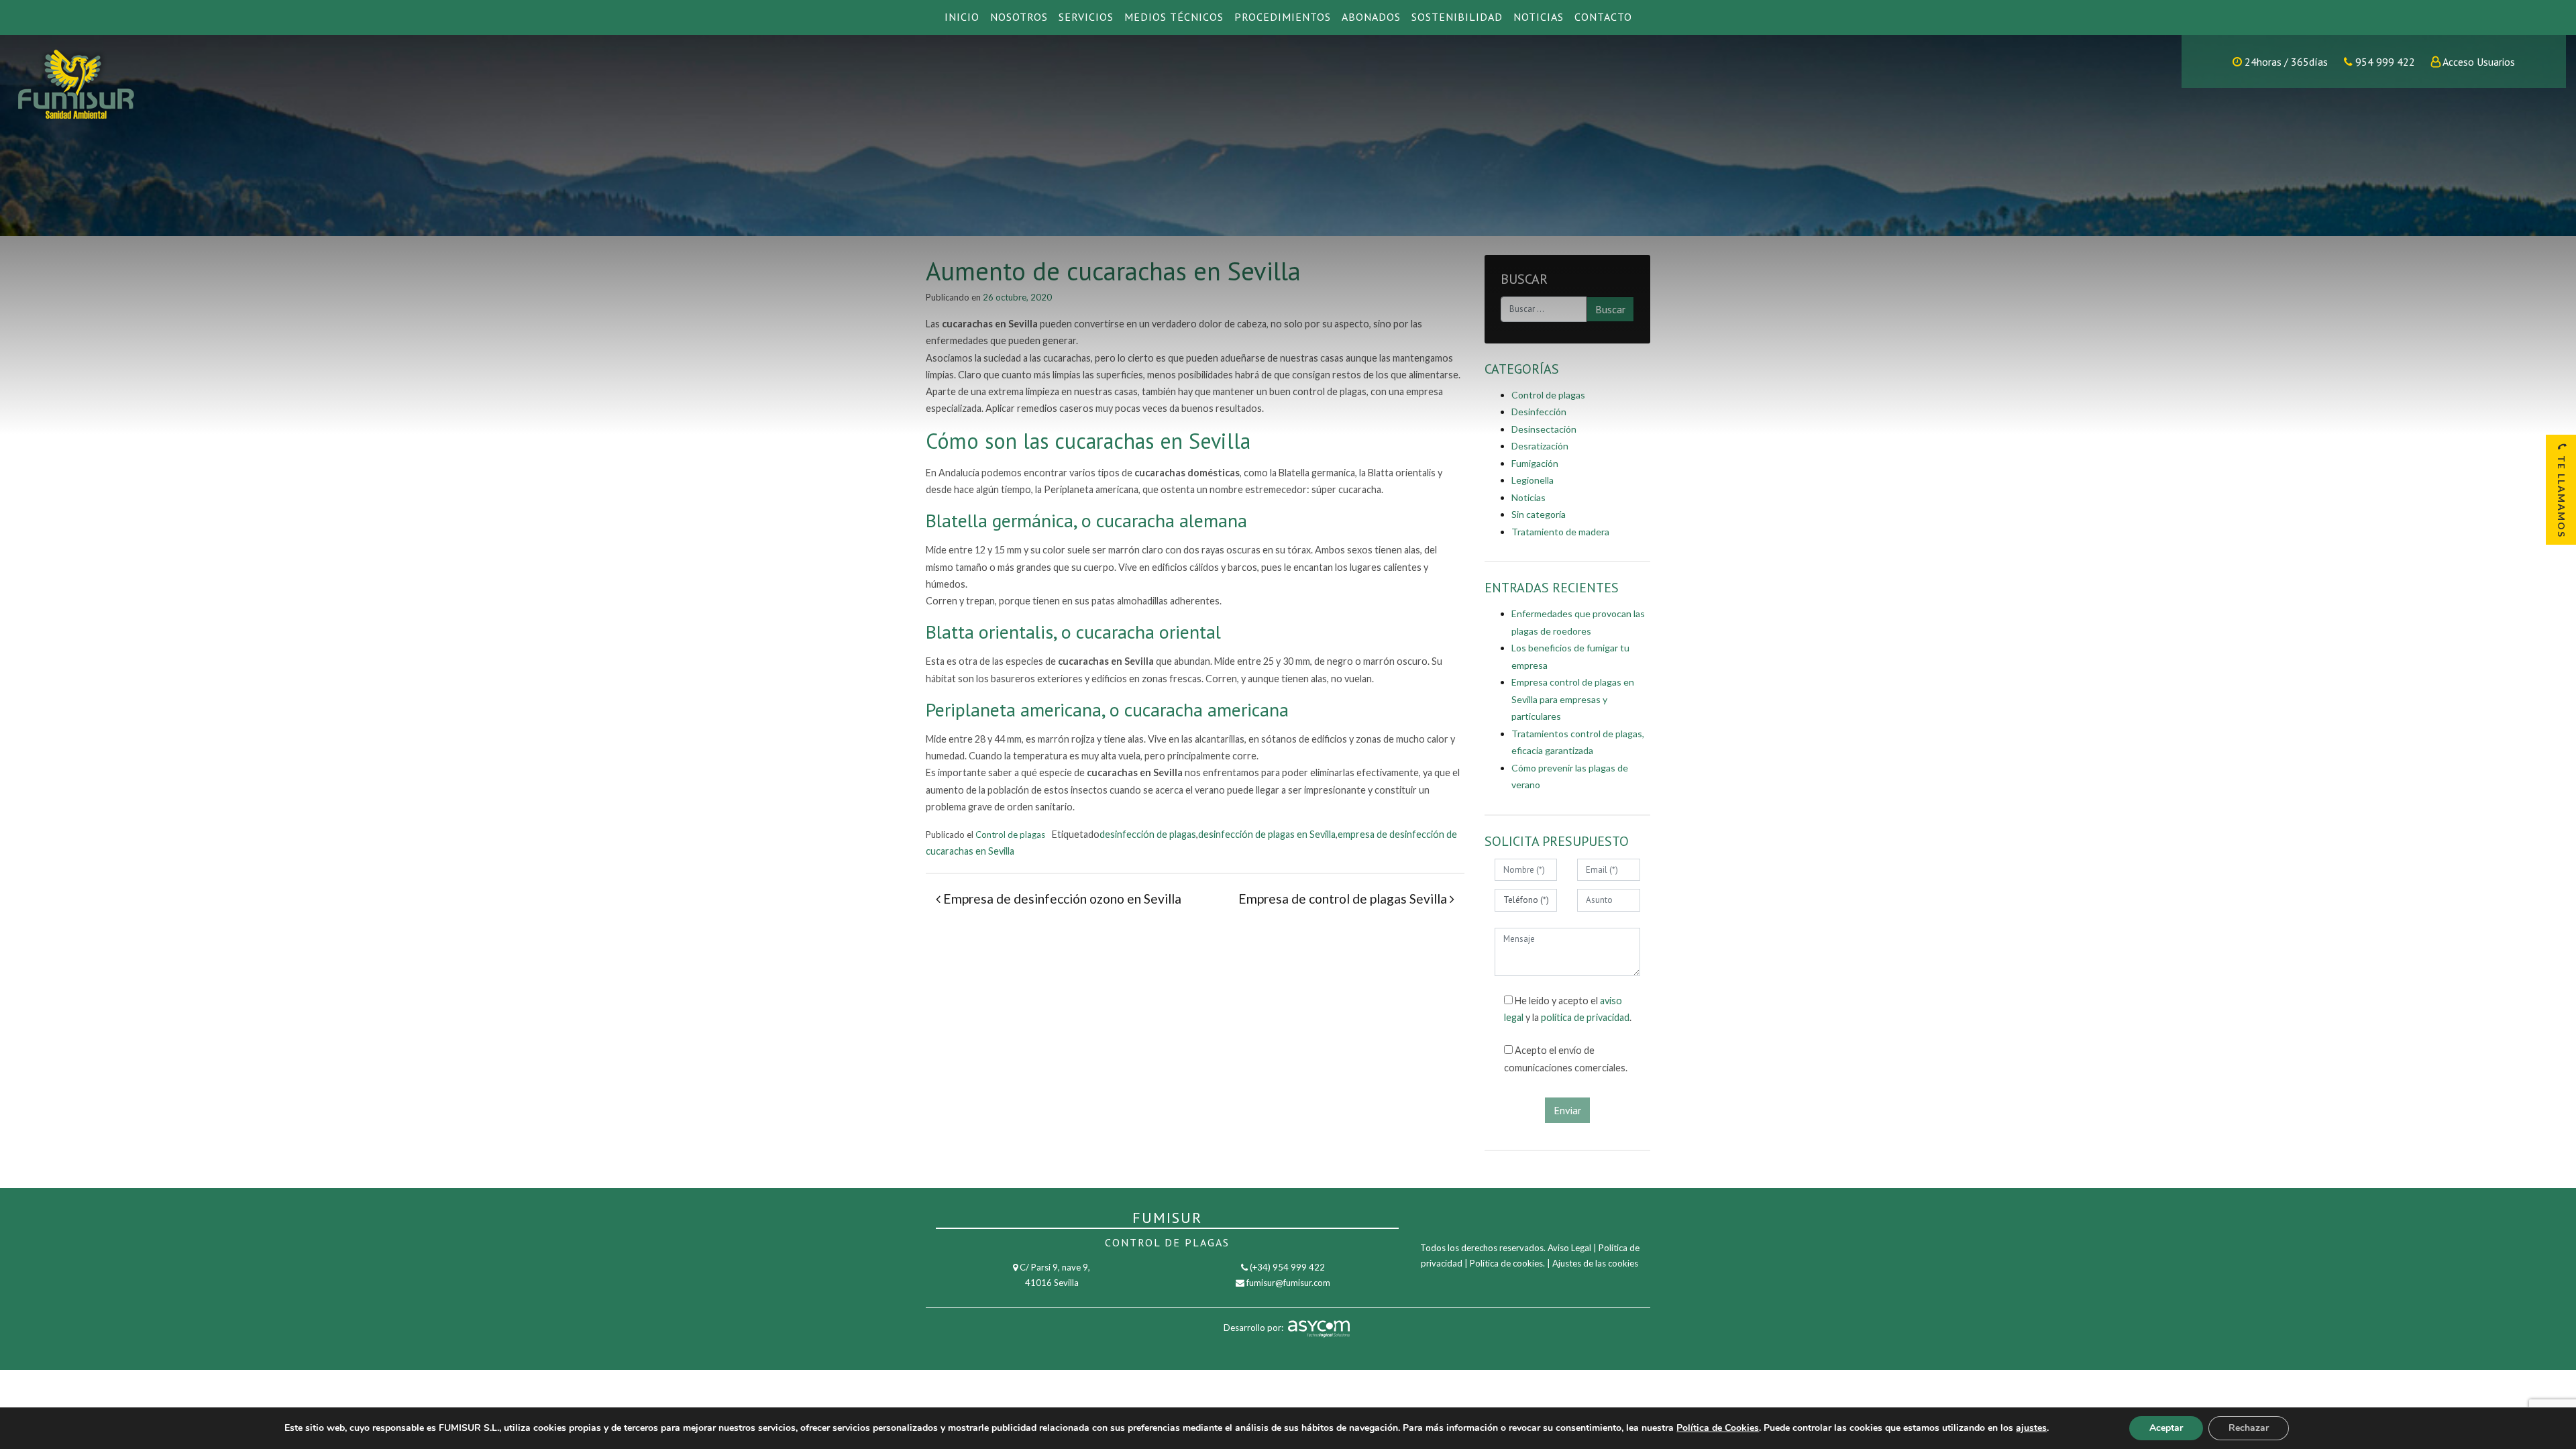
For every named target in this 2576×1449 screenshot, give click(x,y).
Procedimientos (1283, 17)
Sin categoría (1539, 514)
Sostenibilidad (1457, 17)
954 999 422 (2384, 62)
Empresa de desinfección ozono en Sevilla (1061, 899)
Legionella (1533, 480)
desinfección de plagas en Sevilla (1267, 834)
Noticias (1539, 17)
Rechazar (2249, 1428)
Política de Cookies (1718, 1428)
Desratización (1540, 446)
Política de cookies (1506, 1263)
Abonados (1371, 17)
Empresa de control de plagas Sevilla (1344, 899)
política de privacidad (1585, 1017)
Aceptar (2166, 1428)
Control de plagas (1010, 835)
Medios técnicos (1174, 17)
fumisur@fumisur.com (1288, 1283)
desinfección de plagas (1148, 834)
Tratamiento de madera (1560, 532)
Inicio (962, 17)
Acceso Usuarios (2479, 62)
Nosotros (1019, 17)
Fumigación (1535, 463)
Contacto (1603, 17)
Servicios (1086, 17)
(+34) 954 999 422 (1287, 1267)
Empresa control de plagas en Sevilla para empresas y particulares (1573, 699)
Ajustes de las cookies (1595, 1263)
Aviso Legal (1569, 1248)
